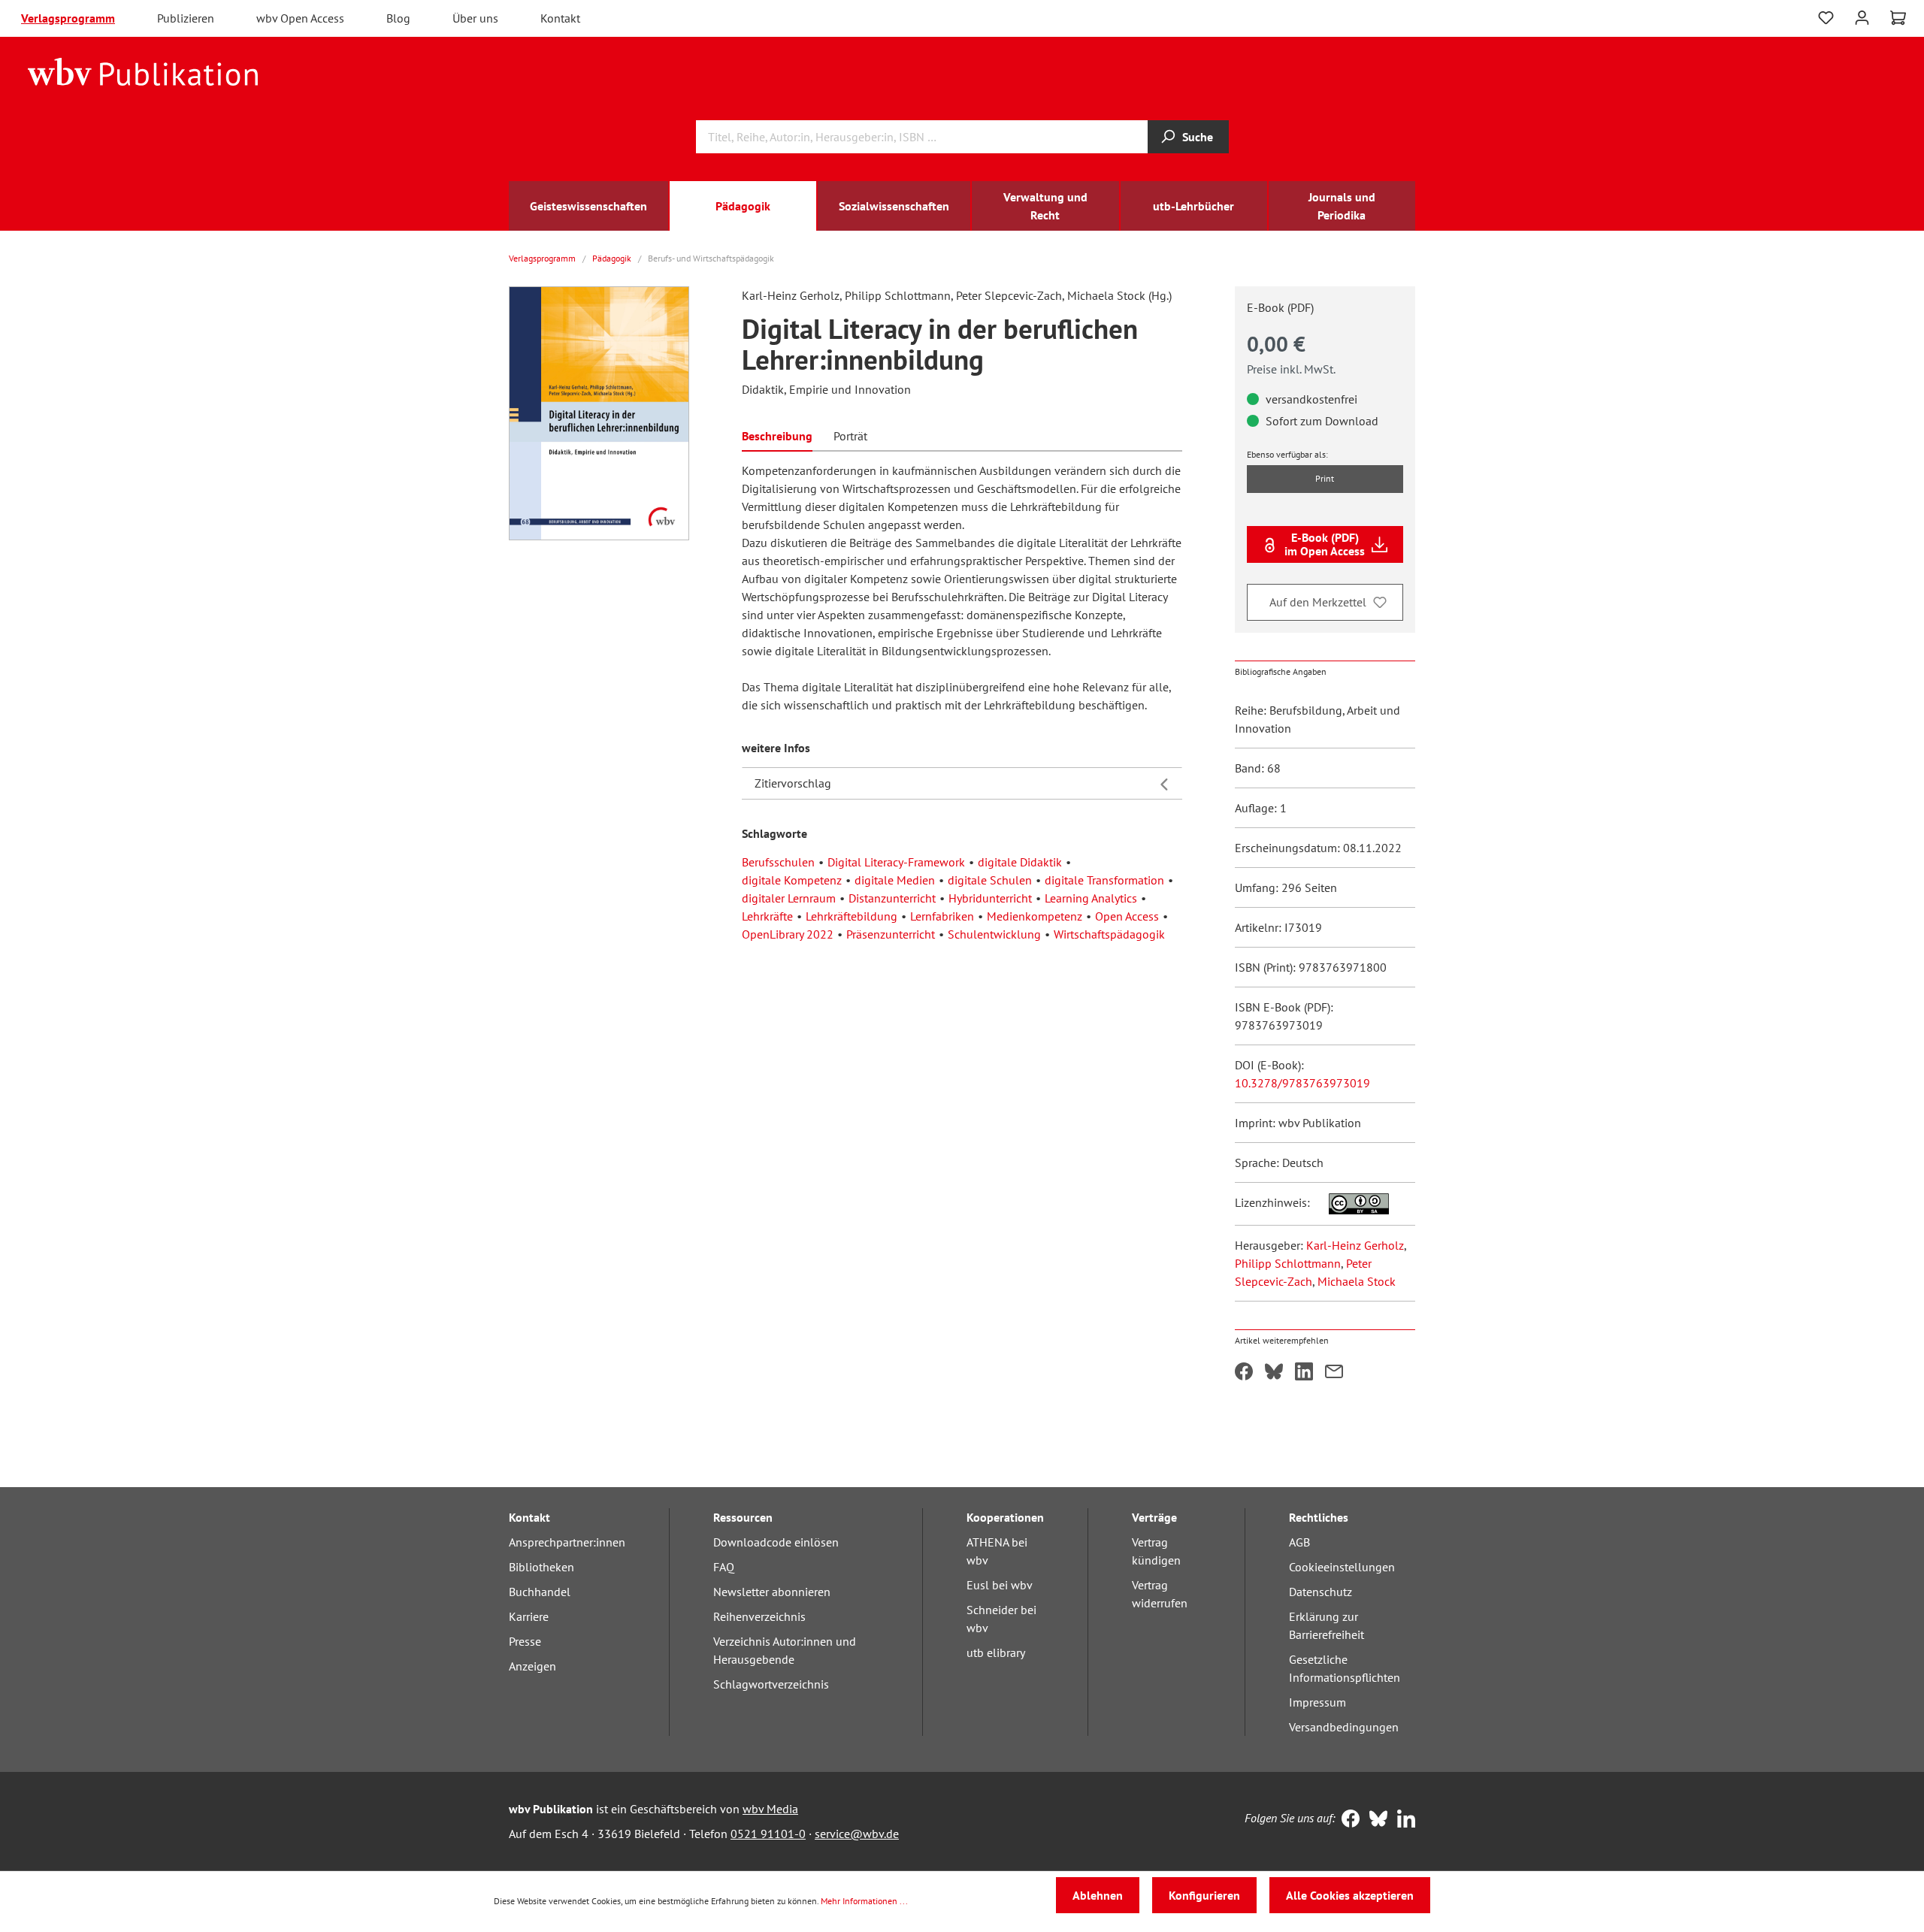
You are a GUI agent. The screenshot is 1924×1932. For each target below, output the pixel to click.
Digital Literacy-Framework (896, 862)
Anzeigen (532, 1666)
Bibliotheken (542, 1567)
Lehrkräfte (767, 916)
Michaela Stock (1357, 1281)
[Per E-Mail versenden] (1334, 1373)
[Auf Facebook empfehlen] (1244, 1373)
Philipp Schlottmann (1288, 1263)
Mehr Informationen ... (864, 1901)
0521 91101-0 (768, 1834)
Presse (525, 1641)
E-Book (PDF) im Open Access (1325, 544)
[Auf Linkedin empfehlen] (1304, 1373)
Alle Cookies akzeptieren (1350, 1895)
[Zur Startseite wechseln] (143, 71)
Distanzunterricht (892, 898)
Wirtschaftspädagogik (1109, 934)
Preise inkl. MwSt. (1291, 369)
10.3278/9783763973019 (1302, 1083)
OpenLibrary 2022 (788, 934)
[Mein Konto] (1862, 16)
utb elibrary (996, 1652)
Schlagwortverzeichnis (771, 1684)
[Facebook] (1347, 1820)
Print (1325, 478)
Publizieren (186, 18)
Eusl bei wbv (1000, 1585)
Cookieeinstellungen (1342, 1567)
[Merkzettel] (1826, 18)
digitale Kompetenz (792, 880)
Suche (1198, 137)
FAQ (724, 1567)
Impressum (1317, 1702)
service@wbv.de (857, 1834)
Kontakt (560, 18)
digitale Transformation (1104, 880)
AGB (1299, 1542)
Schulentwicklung (994, 934)
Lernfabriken (942, 916)
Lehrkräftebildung (852, 916)
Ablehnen (1098, 1895)
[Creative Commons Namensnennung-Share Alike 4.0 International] (1351, 1202)
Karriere (529, 1616)
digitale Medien (895, 880)
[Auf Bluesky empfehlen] (1274, 1373)
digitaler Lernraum (789, 898)
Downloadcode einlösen (776, 1542)
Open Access (1127, 916)
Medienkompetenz (1035, 916)
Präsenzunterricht (891, 934)
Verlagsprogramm (68, 18)
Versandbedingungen (1344, 1727)
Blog (398, 18)
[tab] (777, 435)
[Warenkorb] (1898, 18)
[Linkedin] (1403, 1820)
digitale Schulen (990, 880)
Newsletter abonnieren (772, 1592)
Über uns (475, 18)
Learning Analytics (1091, 898)
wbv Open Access (300, 18)
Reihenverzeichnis (759, 1616)
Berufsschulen (778, 862)
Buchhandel (540, 1592)
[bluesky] (1375, 1820)
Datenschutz (1320, 1592)
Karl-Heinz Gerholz (1355, 1245)
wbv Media (770, 1809)
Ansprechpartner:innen (567, 1542)
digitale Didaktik (1020, 862)
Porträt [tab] (850, 436)
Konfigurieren (1204, 1895)
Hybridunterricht (990, 898)
